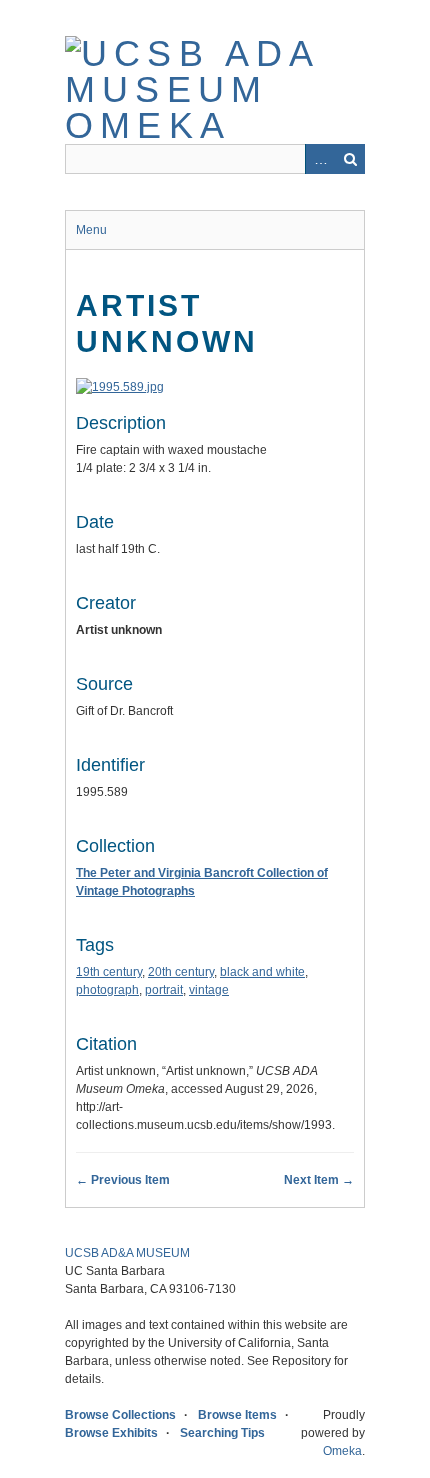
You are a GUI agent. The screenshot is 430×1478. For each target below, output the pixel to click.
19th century (109, 972)
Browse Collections (120, 1415)
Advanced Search (320, 159)
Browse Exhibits (111, 1433)
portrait (164, 990)
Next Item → (319, 1180)
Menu (91, 230)
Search (350, 159)
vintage (209, 990)
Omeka (342, 1451)
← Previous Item (123, 1180)
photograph (107, 990)
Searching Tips (222, 1433)
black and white (262, 972)
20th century (181, 972)
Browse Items (237, 1415)
